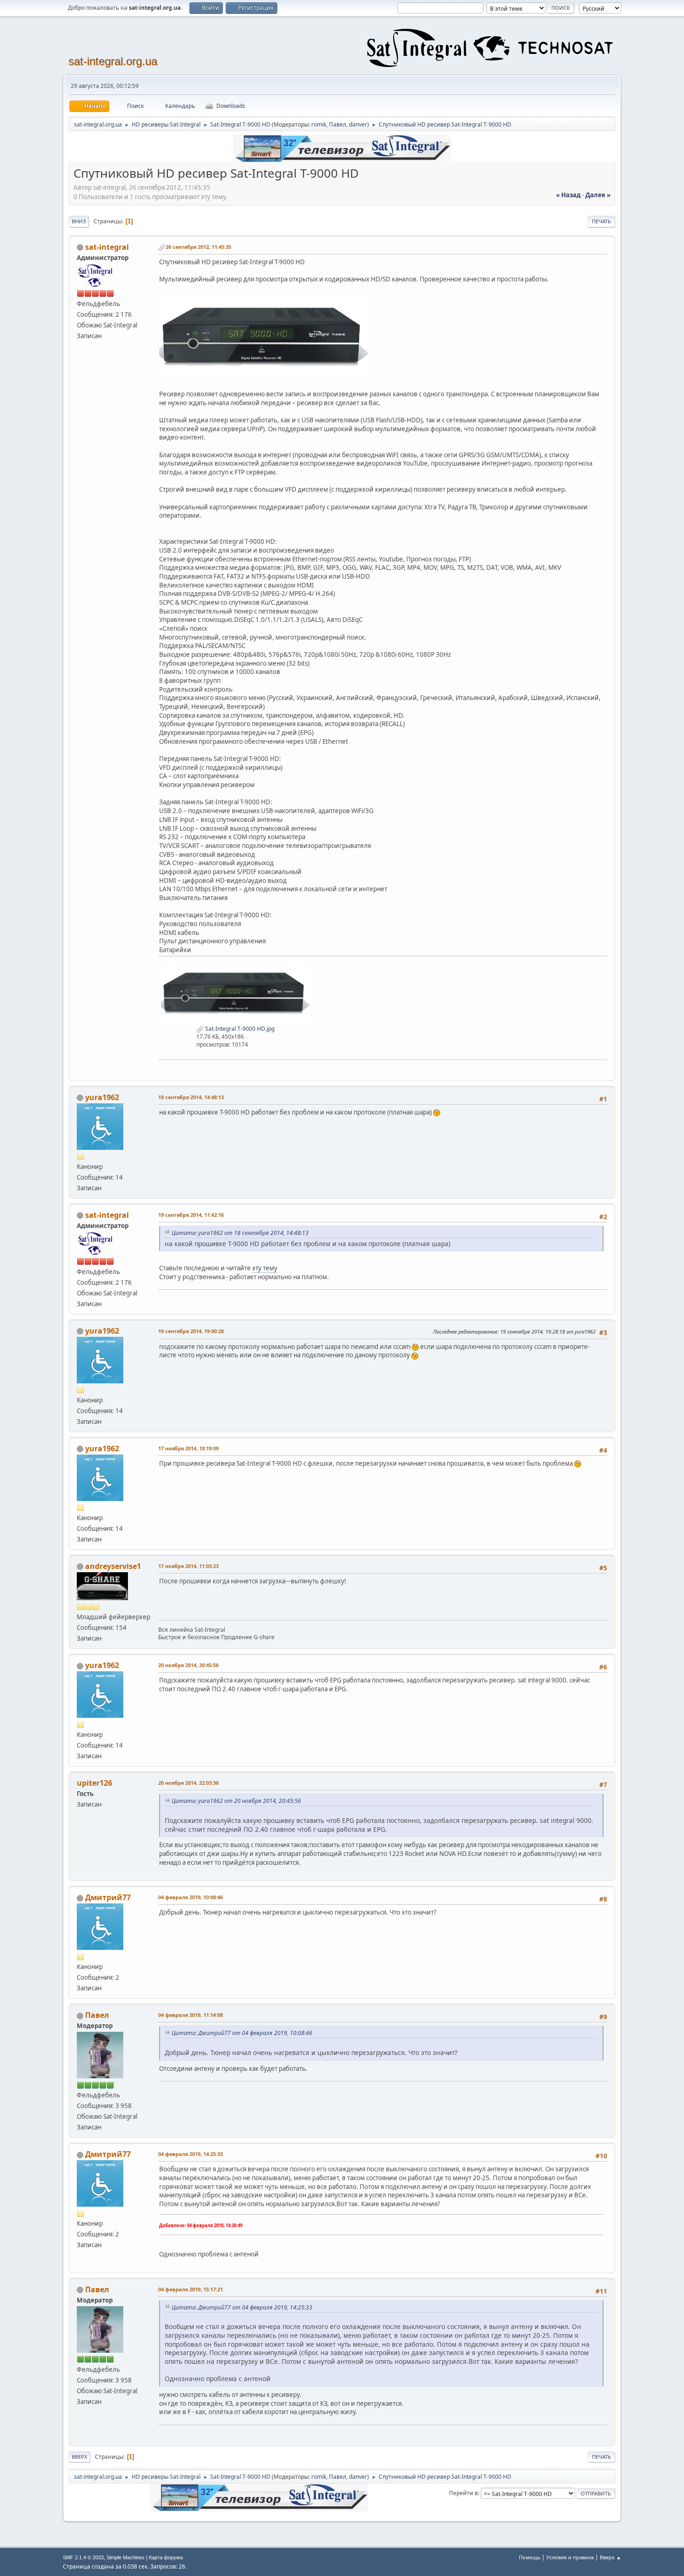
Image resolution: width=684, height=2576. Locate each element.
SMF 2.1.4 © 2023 (83, 2557)
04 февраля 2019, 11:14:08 (191, 2015)
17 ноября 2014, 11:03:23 (188, 1566)
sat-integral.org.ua (113, 61)
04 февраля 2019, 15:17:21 (191, 2289)
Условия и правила (570, 2557)
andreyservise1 (113, 1566)
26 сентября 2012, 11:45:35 (198, 247)
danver (358, 124)
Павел (338, 124)
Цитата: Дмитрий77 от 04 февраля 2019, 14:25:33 (242, 2307)
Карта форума (166, 2557)
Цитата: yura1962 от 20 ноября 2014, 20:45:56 (236, 1801)
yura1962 (102, 1097)
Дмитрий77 (108, 1897)
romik (319, 124)
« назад (568, 195)
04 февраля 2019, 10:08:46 (191, 1897)
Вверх (80, 2457)
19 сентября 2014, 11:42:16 (191, 1215)
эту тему (265, 1268)
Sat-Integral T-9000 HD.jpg (239, 1029)
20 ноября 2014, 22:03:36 (188, 1783)
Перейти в (463, 2493)
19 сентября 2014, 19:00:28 (191, 1331)
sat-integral (107, 247)
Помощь (530, 2557)
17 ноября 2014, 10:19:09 (188, 1448)
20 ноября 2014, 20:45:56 (188, 1665)
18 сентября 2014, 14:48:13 (191, 1097)
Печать (601, 221)
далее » (598, 195)
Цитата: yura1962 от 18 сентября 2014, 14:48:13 (240, 1233)
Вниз (79, 221)
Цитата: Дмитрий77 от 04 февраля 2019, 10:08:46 (242, 2033)
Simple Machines (126, 2557)
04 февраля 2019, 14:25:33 (191, 2154)
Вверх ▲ (610, 2557)
